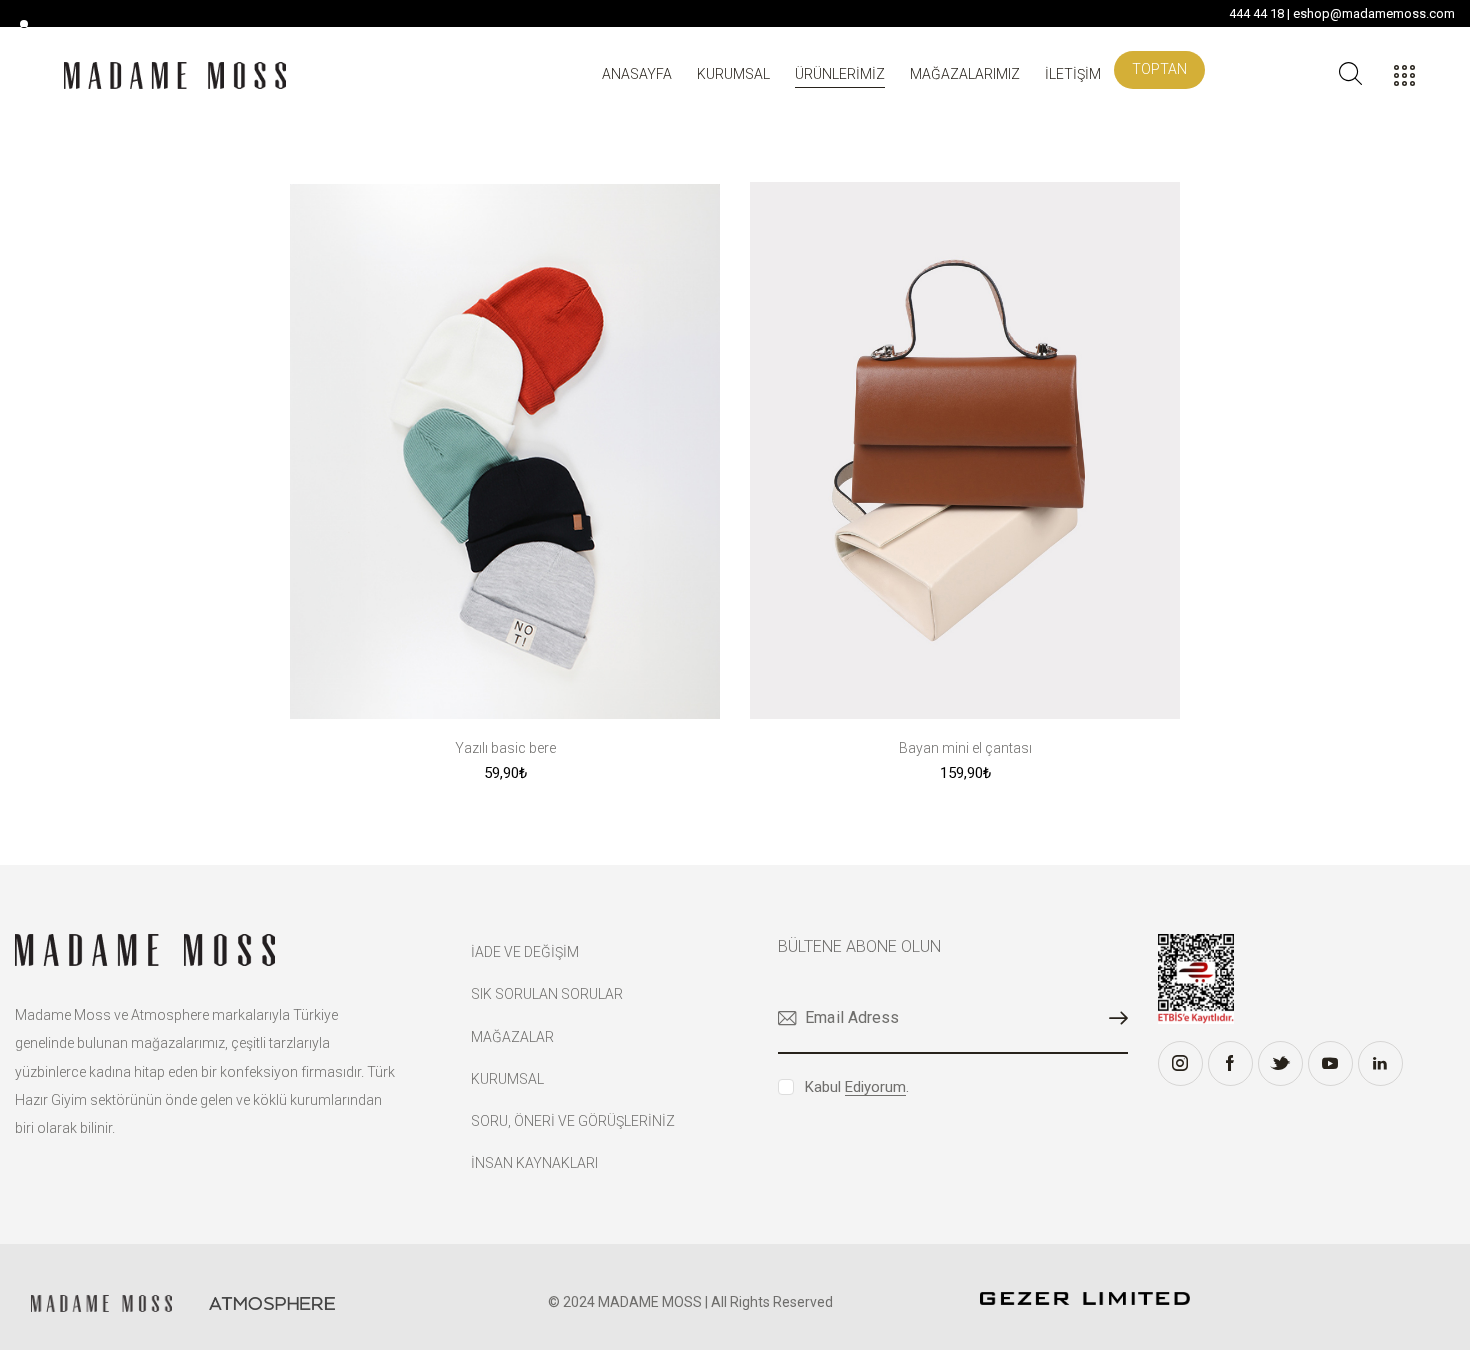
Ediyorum (875, 1088)
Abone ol (1113, 1018)
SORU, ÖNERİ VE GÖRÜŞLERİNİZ (573, 1121)
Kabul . (857, 1087)
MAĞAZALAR (512, 1037)
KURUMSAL (507, 1079)
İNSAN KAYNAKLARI (534, 1163)
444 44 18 (1256, 13)
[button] (505, 773)
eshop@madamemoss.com (1374, 13)
